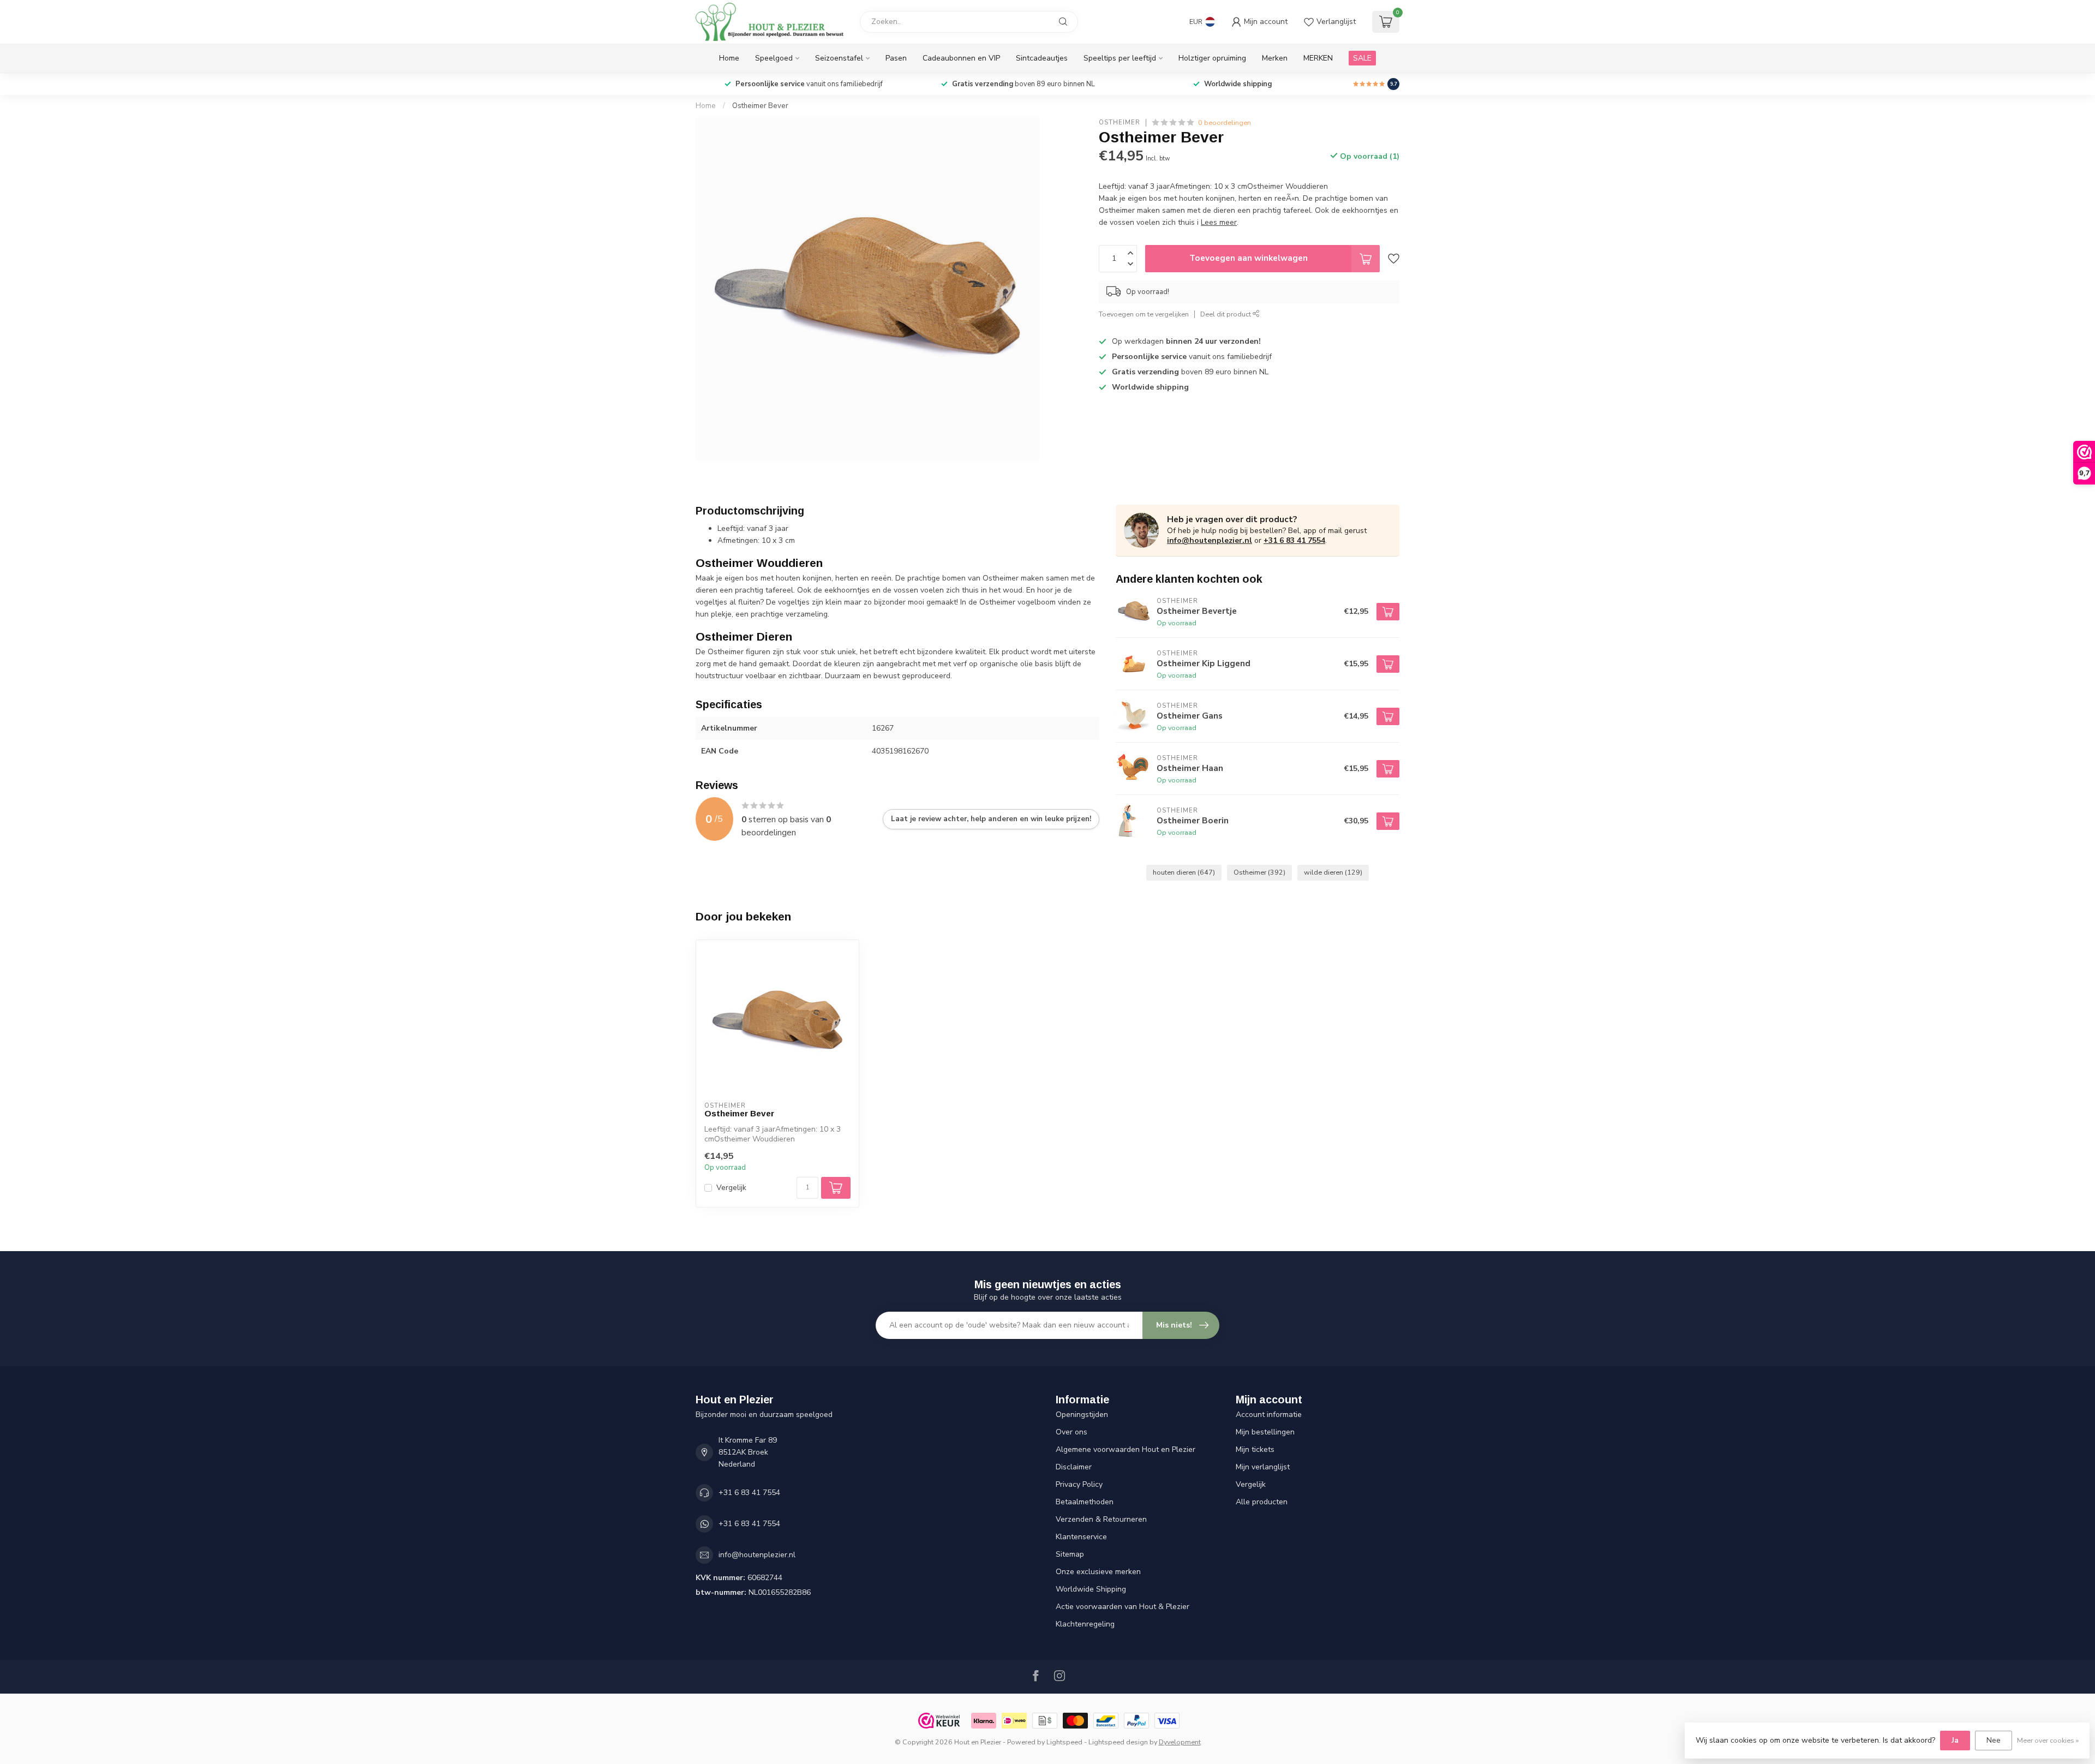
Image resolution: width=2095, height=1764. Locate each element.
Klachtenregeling (1085, 1624)
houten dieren (1184, 872)
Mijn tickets (1255, 1449)
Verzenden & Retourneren (1101, 1519)
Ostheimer (1120, 122)
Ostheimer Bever (760, 106)
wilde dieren (1333, 872)
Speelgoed (774, 58)
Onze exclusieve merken (1098, 1572)
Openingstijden (1082, 1415)
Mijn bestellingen (1265, 1432)
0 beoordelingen (1225, 122)
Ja (1955, 1740)
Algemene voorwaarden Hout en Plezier (1126, 1449)
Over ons (1072, 1432)
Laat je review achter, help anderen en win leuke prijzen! (991, 819)
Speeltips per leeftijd (1120, 58)
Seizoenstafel (839, 58)
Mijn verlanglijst (1263, 1467)
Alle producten (1262, 1502)
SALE (1362, 58)
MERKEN (1318, 58)
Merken (1275, 58)
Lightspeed (1064, 1742)
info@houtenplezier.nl (1210, 540)
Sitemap (1070, 1554)
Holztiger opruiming (1212, 58)
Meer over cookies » (2048, 1740)
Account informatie (1269, 1415)
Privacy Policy (1079, 1484)
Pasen (896, 58)
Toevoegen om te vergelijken (1144, 314)
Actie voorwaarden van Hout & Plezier (1123, 1607)
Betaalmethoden (1085, 1502)
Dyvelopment (1180, 1742)
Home (729, 58)
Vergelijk (731, 1188)
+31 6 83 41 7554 (1294, 540)
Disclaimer (1074, 1467)
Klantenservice (1081, 1537)
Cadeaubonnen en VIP (961, 58)
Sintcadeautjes (1042, 58)
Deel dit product (1226, 314)
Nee (1994, 1740)
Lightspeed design (1118, 1742)
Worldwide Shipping (1091, 1589)
